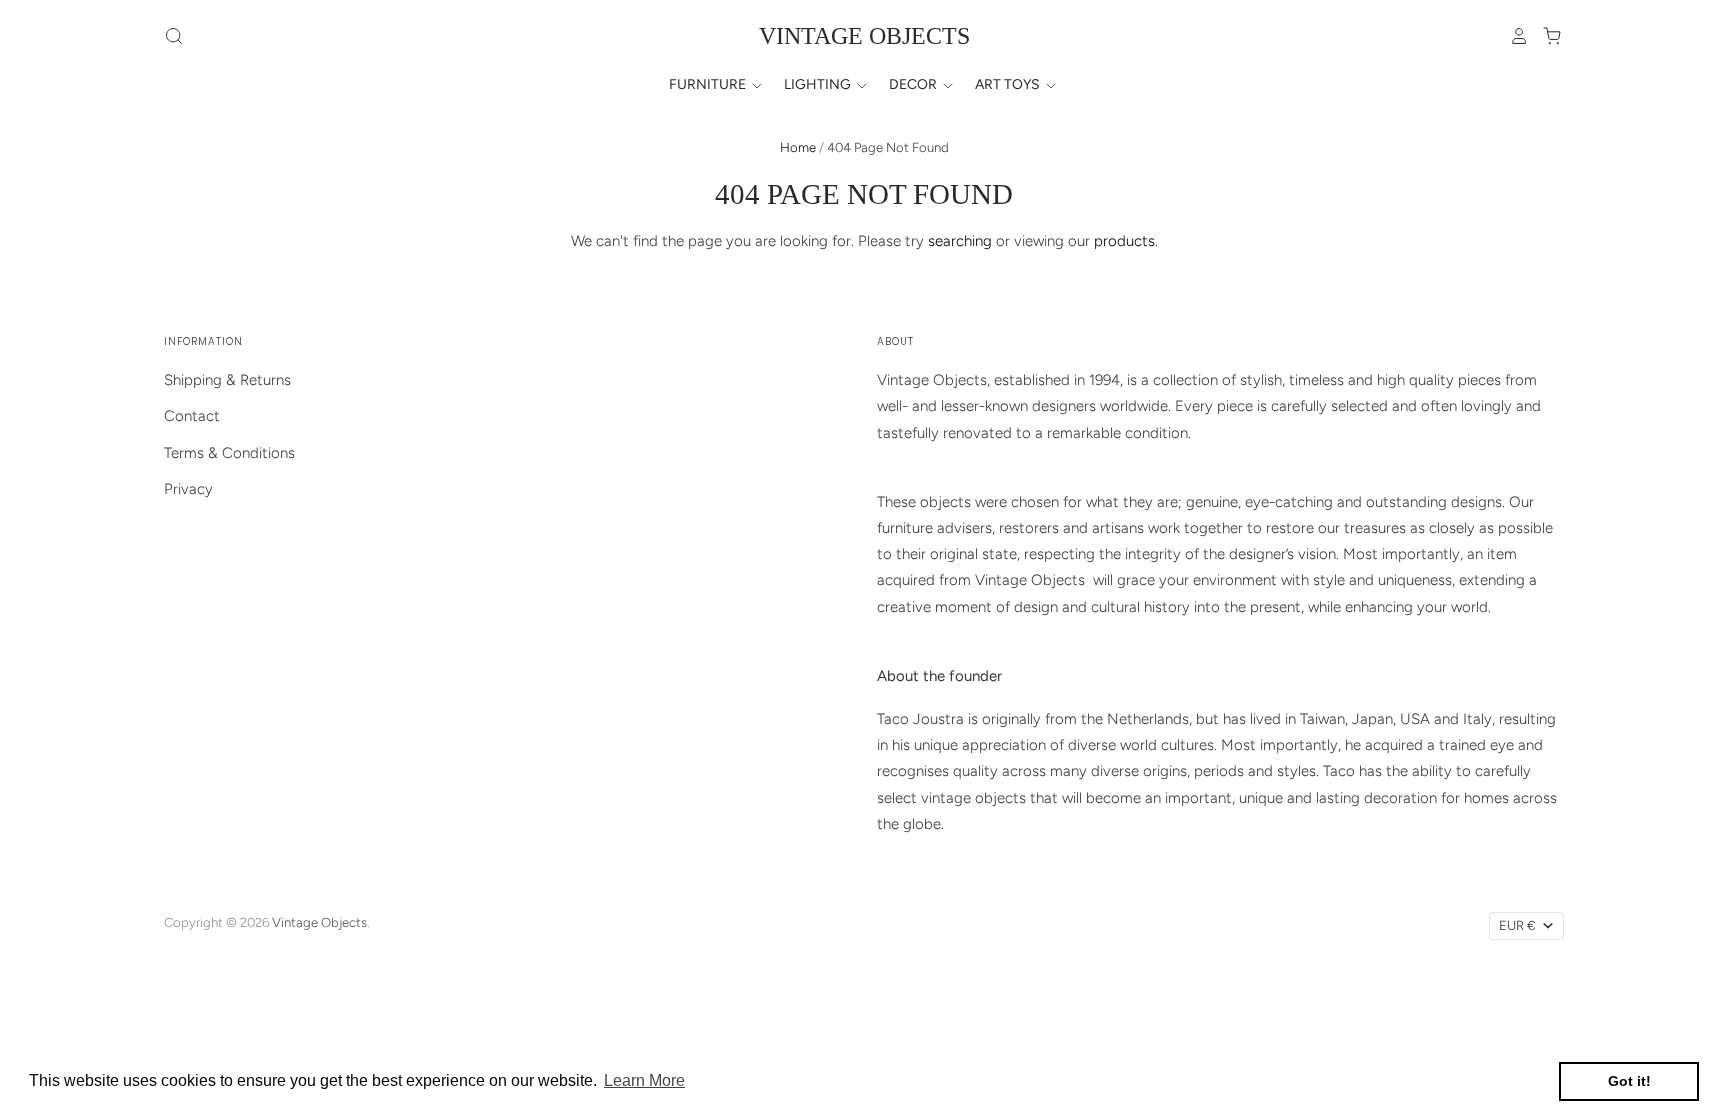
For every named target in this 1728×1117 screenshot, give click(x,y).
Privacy (188, 489)
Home (798, 147)
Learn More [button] (644, 1080)
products (1124, 241)
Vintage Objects (864, 36)
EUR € (1517, 925)
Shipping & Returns (227, 380)
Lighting (819, 84)
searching (960, 241)
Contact (192, 416)
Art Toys (1009, 84)
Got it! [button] (1629, 1081)
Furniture (709, 84)
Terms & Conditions (229, 453)
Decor (914, 84)
